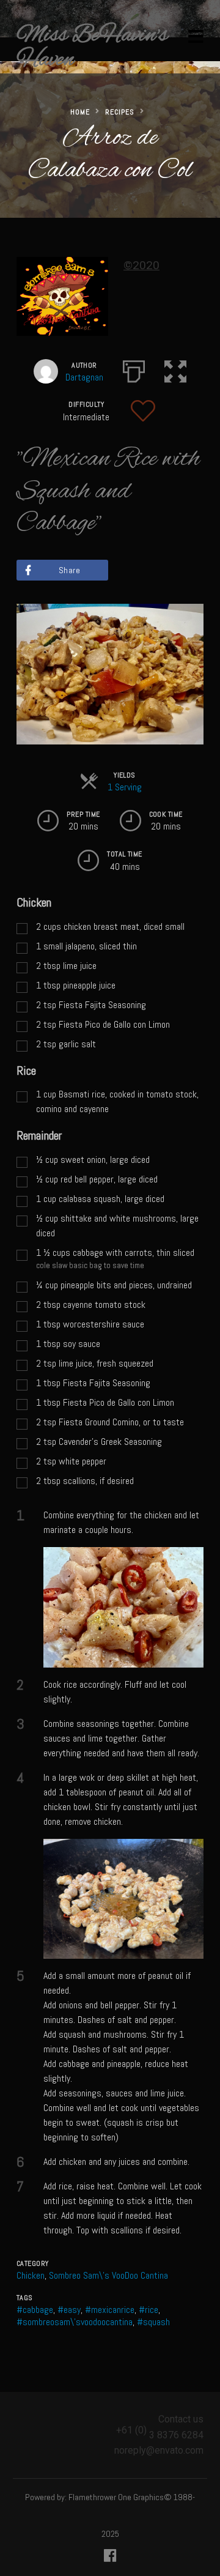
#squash (153, 2322)
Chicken (31, 2275)
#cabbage (35, 2310)
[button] (175, 369)
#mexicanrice (110, 2310)
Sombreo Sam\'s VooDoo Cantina (108, 2275)
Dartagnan (84, 377)
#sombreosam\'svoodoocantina (75, 2322)
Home (80, 112)
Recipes (120, 112)
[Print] (134, 369)
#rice (148, 2310)
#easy (69, 2310)
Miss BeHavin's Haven (92, 48)
